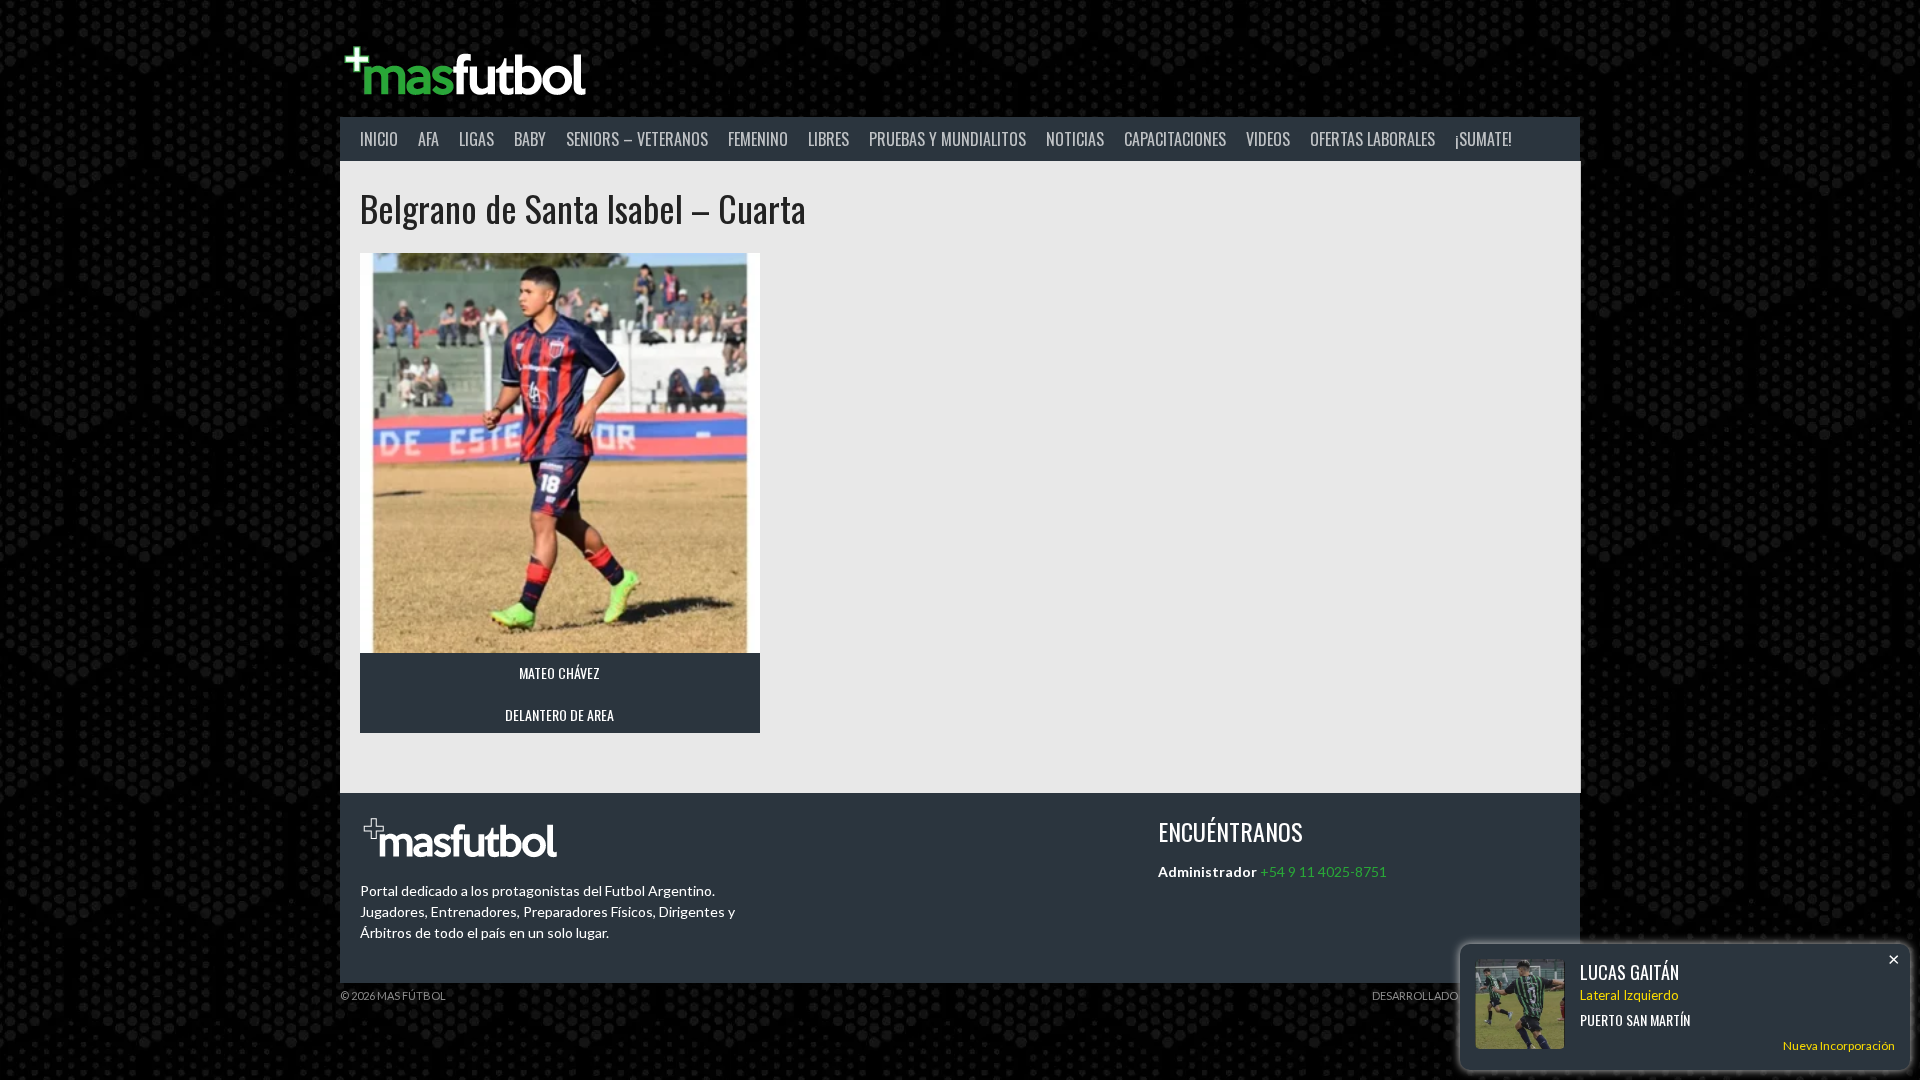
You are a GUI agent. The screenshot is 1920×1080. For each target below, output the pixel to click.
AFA (428, 139)
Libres (828, 139)
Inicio (379, 139)
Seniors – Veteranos (637, 139)
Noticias (1075, 139)
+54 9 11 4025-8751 (1323, 871)
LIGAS (476, 139)
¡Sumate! (1483, 139)
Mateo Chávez (559, 672)
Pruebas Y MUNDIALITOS (947, 139)
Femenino (758, 139)
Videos (1268, 139)
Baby (530, 139)
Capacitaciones (1175, 139)
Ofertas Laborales (1372, 139)
